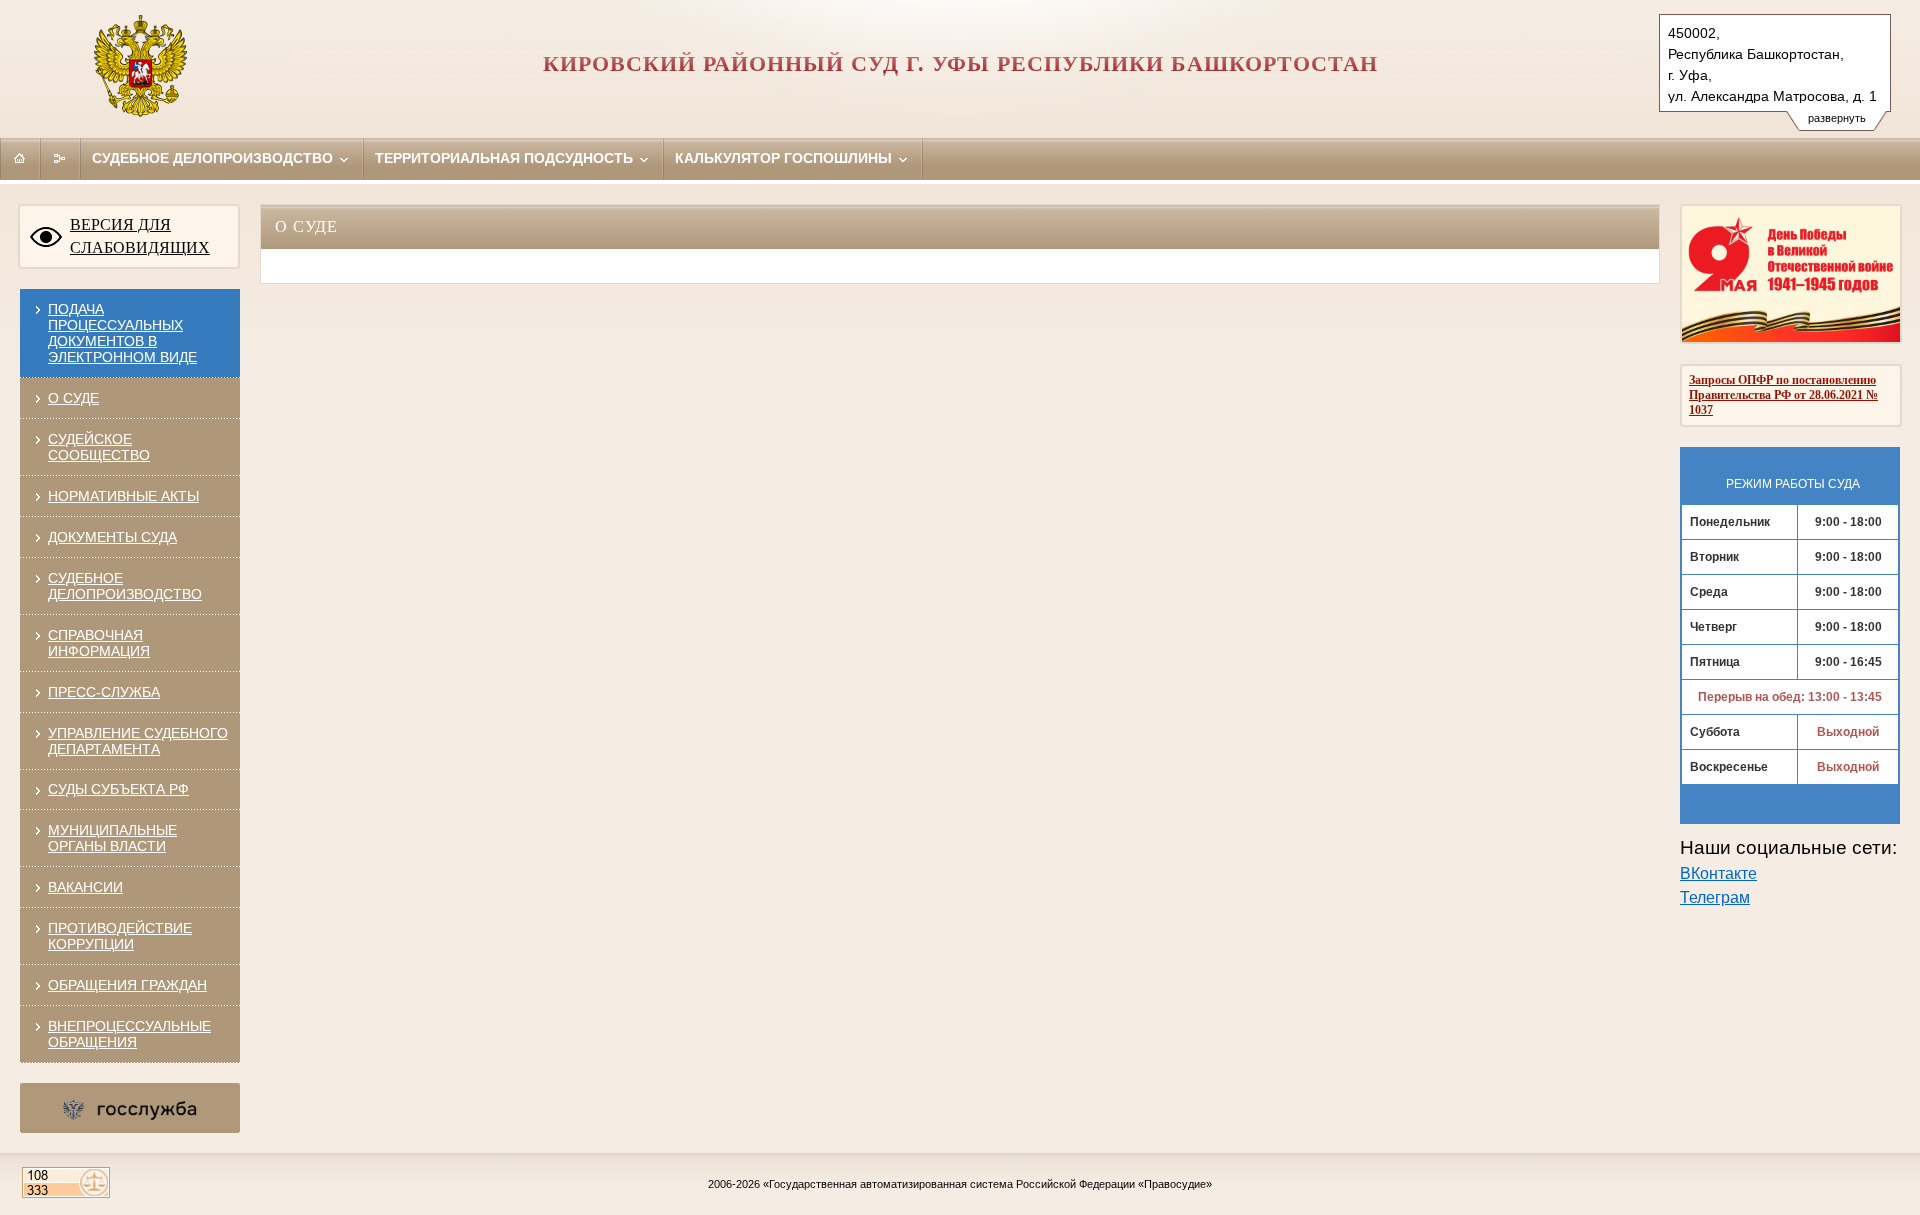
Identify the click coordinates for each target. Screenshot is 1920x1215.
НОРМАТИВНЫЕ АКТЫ (123, 496)
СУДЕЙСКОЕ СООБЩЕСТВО (99, 447)
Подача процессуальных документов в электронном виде (122, 333)
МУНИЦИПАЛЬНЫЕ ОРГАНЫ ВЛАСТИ (112, 838)
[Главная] (20, 158)
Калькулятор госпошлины (785, 158)
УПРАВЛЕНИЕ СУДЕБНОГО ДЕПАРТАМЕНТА (138, 741)
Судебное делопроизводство (214, 158)
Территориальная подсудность (506, 158)
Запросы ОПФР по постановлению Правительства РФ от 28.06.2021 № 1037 (1783, 395)
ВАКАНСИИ (85, 887)
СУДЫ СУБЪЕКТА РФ (118, 789)
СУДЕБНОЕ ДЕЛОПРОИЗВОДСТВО (125, 586)
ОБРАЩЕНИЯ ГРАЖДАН (127, 985)
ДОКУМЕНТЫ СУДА (112, 537)
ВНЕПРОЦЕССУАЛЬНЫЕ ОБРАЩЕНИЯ (129, 1034)
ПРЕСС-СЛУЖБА (104, 692)
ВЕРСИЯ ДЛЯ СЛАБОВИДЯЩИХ (140, 236)
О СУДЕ (73, 398)
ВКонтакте (1718, 873)
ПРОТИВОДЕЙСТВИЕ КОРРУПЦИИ (120, 936)
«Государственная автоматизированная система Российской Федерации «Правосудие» (987, 1184)
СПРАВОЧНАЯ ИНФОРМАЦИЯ (99, 643)
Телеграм (1715, 897)
